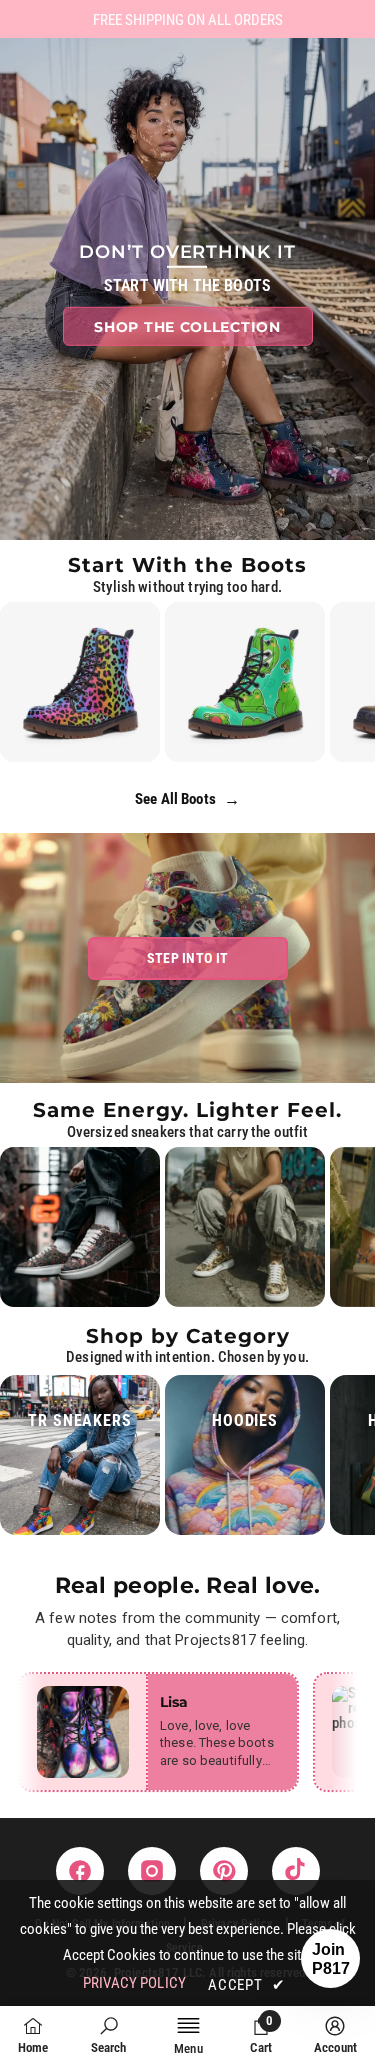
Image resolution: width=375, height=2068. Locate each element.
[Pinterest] (224, 1871)
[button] (330, 1958)
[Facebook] (80, 1871)
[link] (109, 2035)
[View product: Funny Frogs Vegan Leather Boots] (245, 682)
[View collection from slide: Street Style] (80, 1227)
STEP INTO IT (187, 958)
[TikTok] (296, 1871)
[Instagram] (152, 1871)
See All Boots (187, 799)
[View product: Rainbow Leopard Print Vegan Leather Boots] (80, 682)
